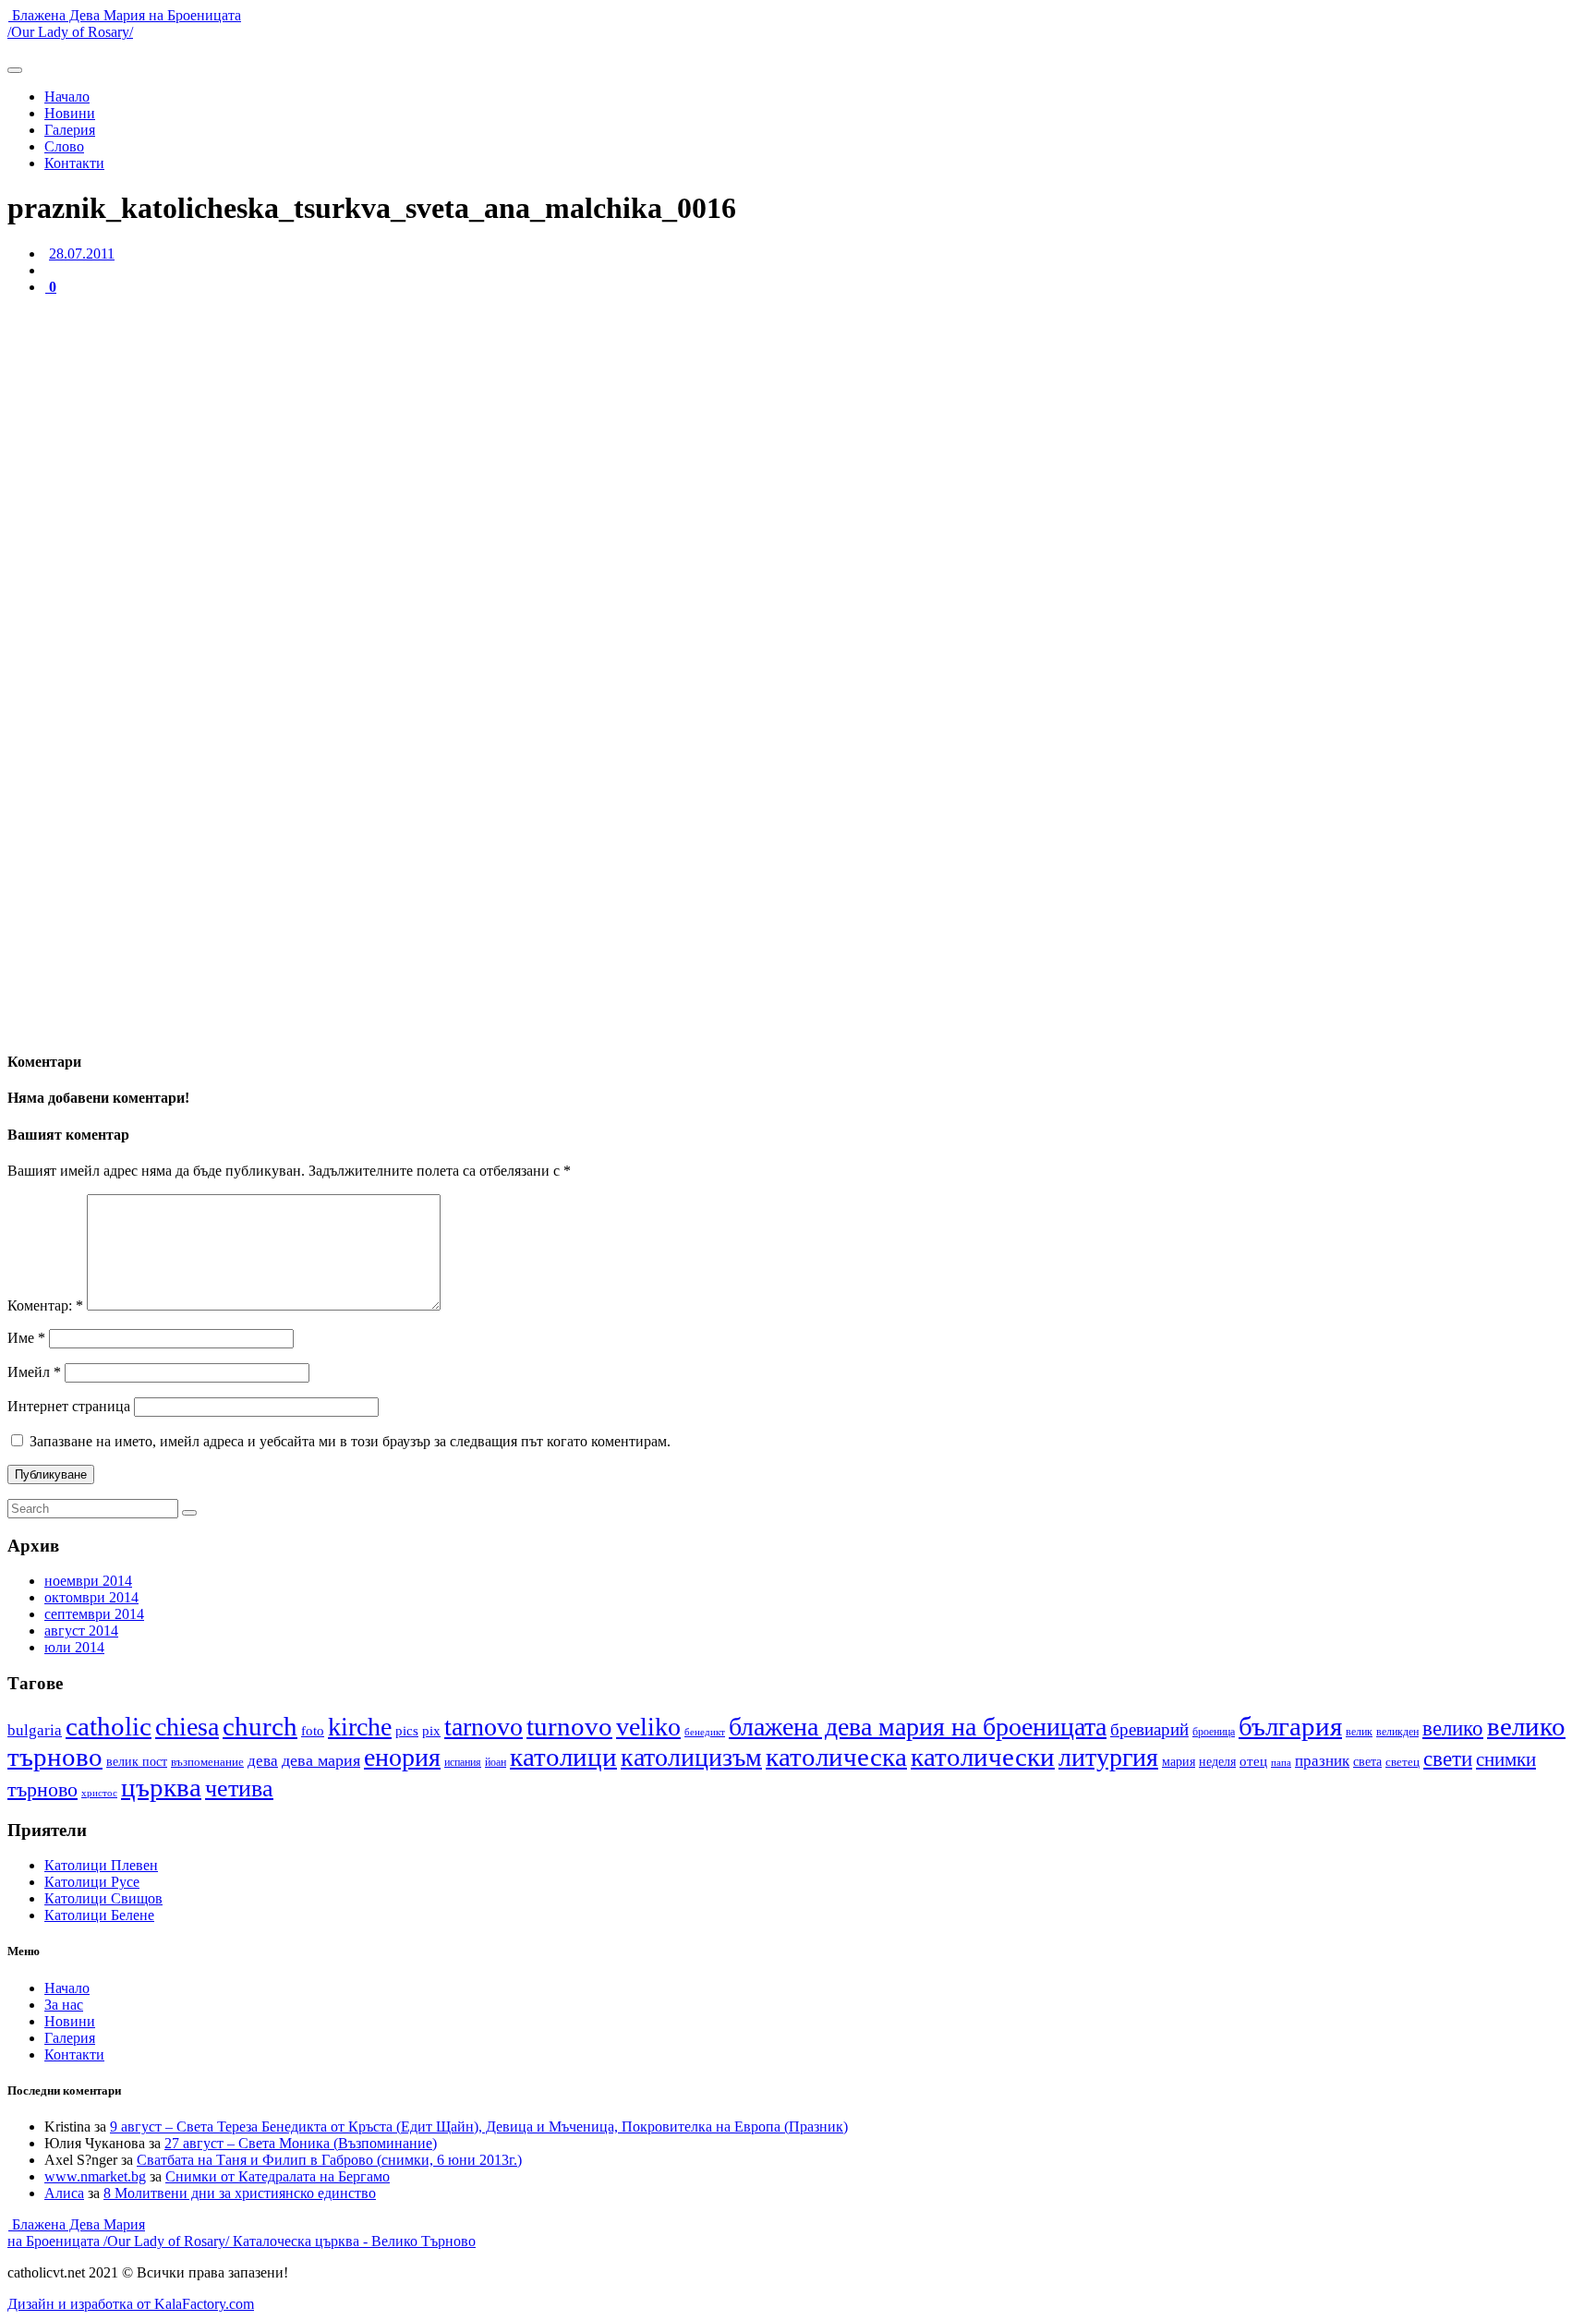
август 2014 (81, 1631)
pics (407, 1731)
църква (161, 1787)
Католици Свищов (103, 1898)
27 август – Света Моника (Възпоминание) (301, 2143)
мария (1179, 1762)
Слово (64, 146)
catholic (109, 1727)
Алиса (64, 2193)
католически (983, 1757)
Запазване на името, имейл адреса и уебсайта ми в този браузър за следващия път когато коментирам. (350, 1441)
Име (26, 1338)
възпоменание (207, 1762)
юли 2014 (74, 1647)
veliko (648, 1727)
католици (563, 1757)
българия (1290, 1726)
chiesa (187, 1727)
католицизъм (691, 1757)
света (1367, 1762)
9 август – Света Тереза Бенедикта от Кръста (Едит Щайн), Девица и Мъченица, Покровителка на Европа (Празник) (479, 2127)
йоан (496, 1763)
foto (313, 1731)
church (260, 1726)
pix (431, 1731)
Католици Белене (99, 1915)
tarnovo (484, 1727)
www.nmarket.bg (95, 2176)
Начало (67, 97)
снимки (1506, 1759)
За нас (64, 2005)
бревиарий (1149, 1729)
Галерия (70, 130)
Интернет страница (69, 1406)
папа (1281, 1763)
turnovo (569, 1727)
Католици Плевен (101, 1865)
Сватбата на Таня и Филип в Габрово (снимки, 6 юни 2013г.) (329, 2160)
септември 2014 (94, 1614)
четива (239, 1788)
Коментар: (45, 1305)
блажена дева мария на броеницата (918, 1727)
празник (1322, 1761)
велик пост (137, 1761)
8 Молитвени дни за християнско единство (240, 2193)
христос (99, 1793)
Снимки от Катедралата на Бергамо (278, 2176)
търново (42, 1789)
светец (1403, 1762)
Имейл (34, 1372)
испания (463, 1762)
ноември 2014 (88, 1581)
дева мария (321, 1760)
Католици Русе (92, 1882)
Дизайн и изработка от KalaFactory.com (131, 2304)
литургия (1108, 1757)
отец (1253, 1761)
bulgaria (35, 1730)
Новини (70, 113)
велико (1453, 1728)
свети (1448, 1759)
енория (402, 1757)
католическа (836, 1757)
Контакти (74, 163)
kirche (360, 1727)
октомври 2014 (91, 1597)
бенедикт (705, 1732)
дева (263, 1761)
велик (1359, 1732)
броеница (1214, 1732)
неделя (1217, 1761)
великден (1397, 1732)
